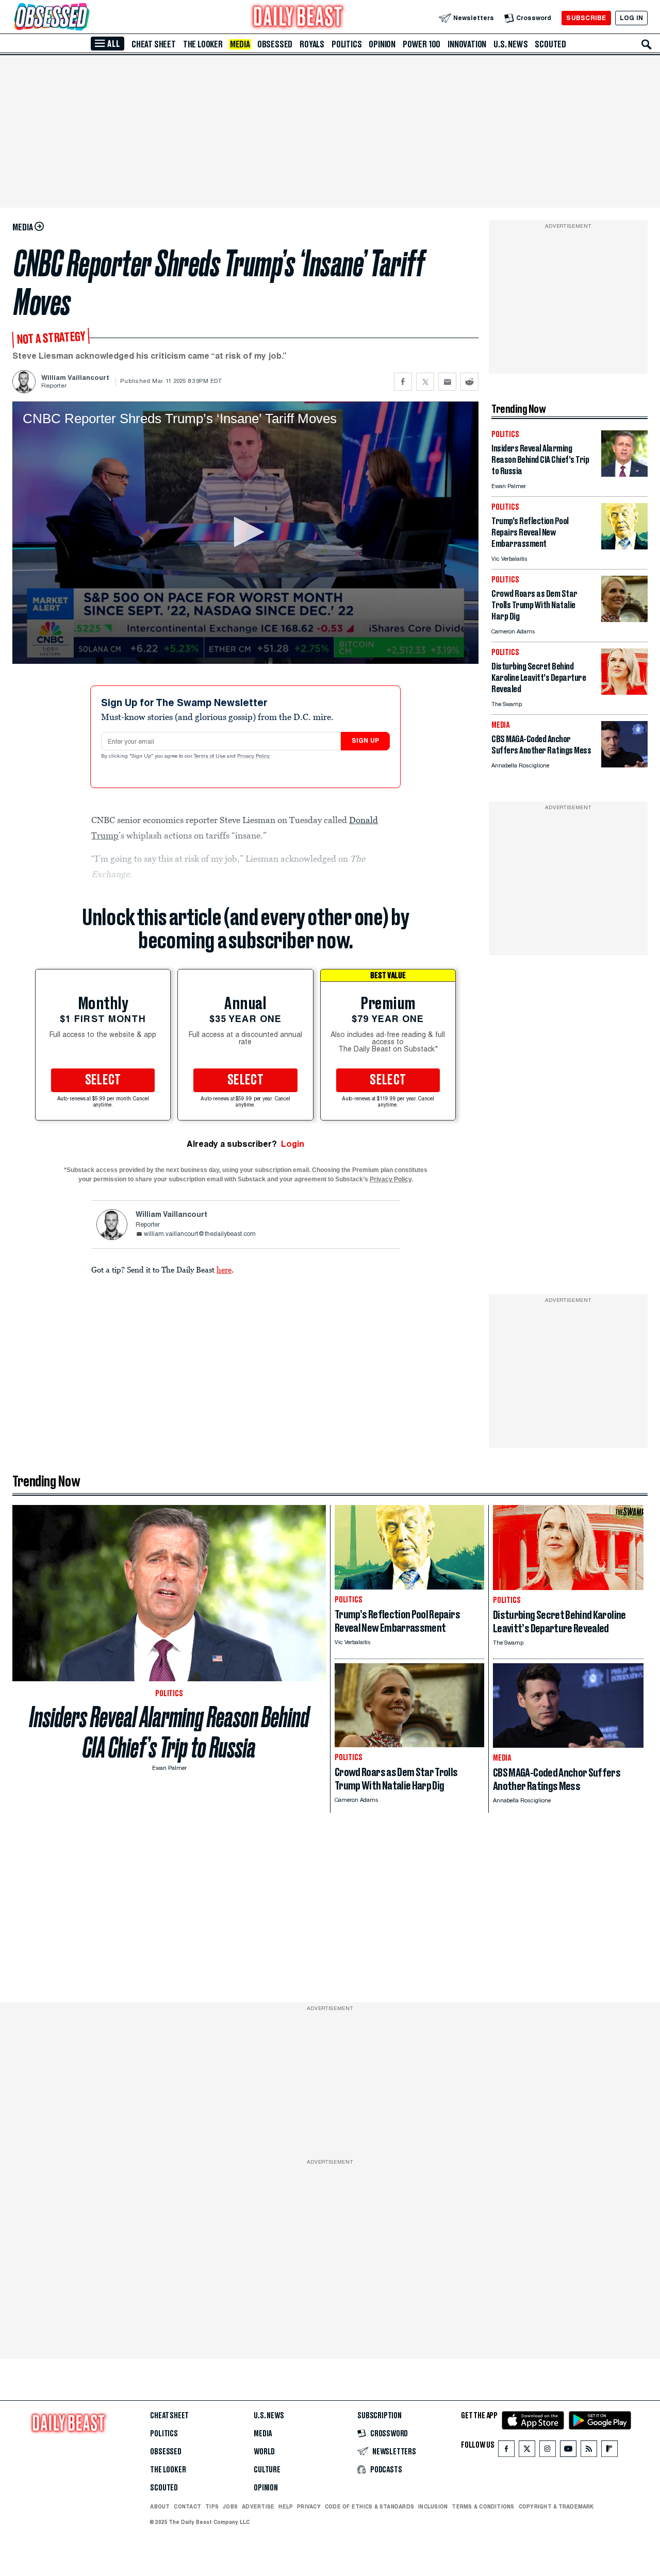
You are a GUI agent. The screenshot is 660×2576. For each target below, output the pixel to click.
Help (286, 2506)
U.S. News (510, 44)
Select (103, 1080)
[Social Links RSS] (589, 2451)
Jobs (230, 2506)
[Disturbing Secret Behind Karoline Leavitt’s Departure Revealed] (624, 692)
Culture (267, 2470)
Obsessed (275, 44)
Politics (346, 44)
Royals (312, 44)
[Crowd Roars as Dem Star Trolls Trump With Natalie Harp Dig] (624, 619)
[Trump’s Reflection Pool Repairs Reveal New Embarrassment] (624, 547)
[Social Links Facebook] (506, 2451)
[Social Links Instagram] (548, 2451)
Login (293, 1144)
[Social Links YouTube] (568, 2451)
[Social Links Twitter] (527, 2451)
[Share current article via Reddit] (469, 382)
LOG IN (631, 18)
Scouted (550, 44)
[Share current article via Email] (447, 382)
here (224, 1269)
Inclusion (433, 2506)
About (160, 2506)
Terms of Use (210, 757)
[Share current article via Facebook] (403, 382)
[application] (245, 533)
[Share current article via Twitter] (425, 382)
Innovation (467, 44)
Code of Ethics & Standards (369, 2506)
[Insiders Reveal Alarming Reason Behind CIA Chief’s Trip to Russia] (624, 474)
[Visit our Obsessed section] (85, 18)
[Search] (647, 44)
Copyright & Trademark (556, 2506)
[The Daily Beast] (298, 18)
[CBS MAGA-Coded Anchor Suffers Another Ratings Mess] (624, 765)
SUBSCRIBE (586, 18)
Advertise (258, 2506)
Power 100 (422, 44)
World (264, 2452)
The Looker (203, 44)
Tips (212, 2506)
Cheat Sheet (154, 44)
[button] (245, 532)
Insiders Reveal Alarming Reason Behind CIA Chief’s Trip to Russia (169, 1732)
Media (240, 44)
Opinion (382, 44)
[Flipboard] (609, 2451)
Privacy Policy (254, 757)
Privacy (309, 2506)
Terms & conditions (483, 2506)
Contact (187, 2506)
